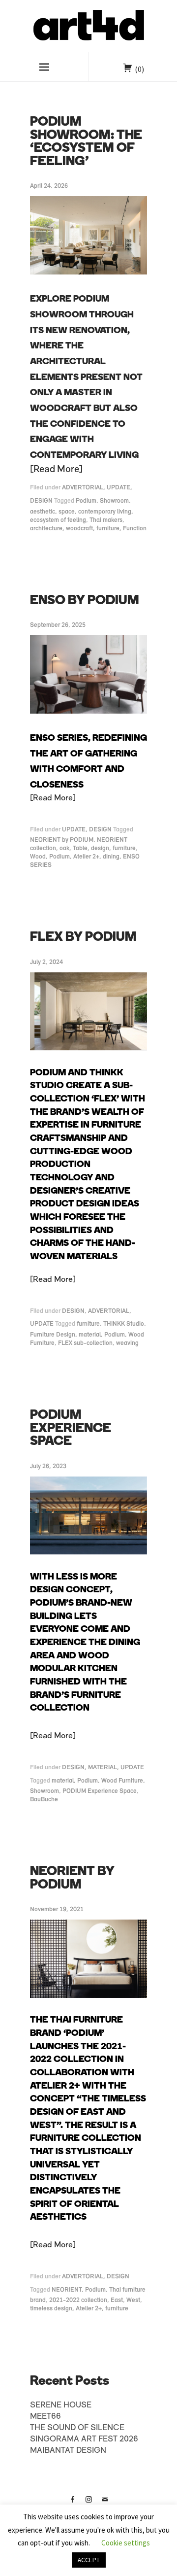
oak (64, 848)
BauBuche (44, 1800)
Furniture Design (53, 1335)
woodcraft (79, 529)
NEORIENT (67, 2290)
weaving (127, 1343)
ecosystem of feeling (58, 520)
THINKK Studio (124, 1324)
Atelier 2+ (86, 857)
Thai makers (106, 520)
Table (80, 848)
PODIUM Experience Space (100, 1791)
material (90, 1335)
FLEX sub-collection (85, 1343)
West (133, 2300)
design (100, 848)
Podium (86, 501)
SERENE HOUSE (61, 2405)
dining (111, 857)
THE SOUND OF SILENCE (77, 2428)
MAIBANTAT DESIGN (68, 2451)
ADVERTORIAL (83, 488)
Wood (38, 857)
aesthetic (43, 512)
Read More (56, 470)
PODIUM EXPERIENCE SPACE (71, 1429)
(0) (139, 69)
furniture (108, 529)
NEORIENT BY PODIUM (72, 1879)
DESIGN (41, 501)
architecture (46, 529)
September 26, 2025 (58, 625)
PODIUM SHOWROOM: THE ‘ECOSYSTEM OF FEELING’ (86, 142)
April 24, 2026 (49, 186)
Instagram (88, 2503)
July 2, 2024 (46, 962)
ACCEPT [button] (89, 2560)
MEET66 (45, 2417)
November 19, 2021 (57, 1909)
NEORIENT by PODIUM (62, 840)
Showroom (114, 501)
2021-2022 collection (78, 2300)
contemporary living (105, 512)
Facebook (72, 2503)
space (67, 512)
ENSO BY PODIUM (85, 601)
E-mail (105, 2503)
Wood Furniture (122, 1781)
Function (135, 529)
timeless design (51, 2309)
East (117, 2300)
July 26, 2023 (48, 1466)
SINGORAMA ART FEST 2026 (84, 2439)
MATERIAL (103, 1768)
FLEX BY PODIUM (83, 938)
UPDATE (118, 488)
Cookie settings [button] (126, 2543)
